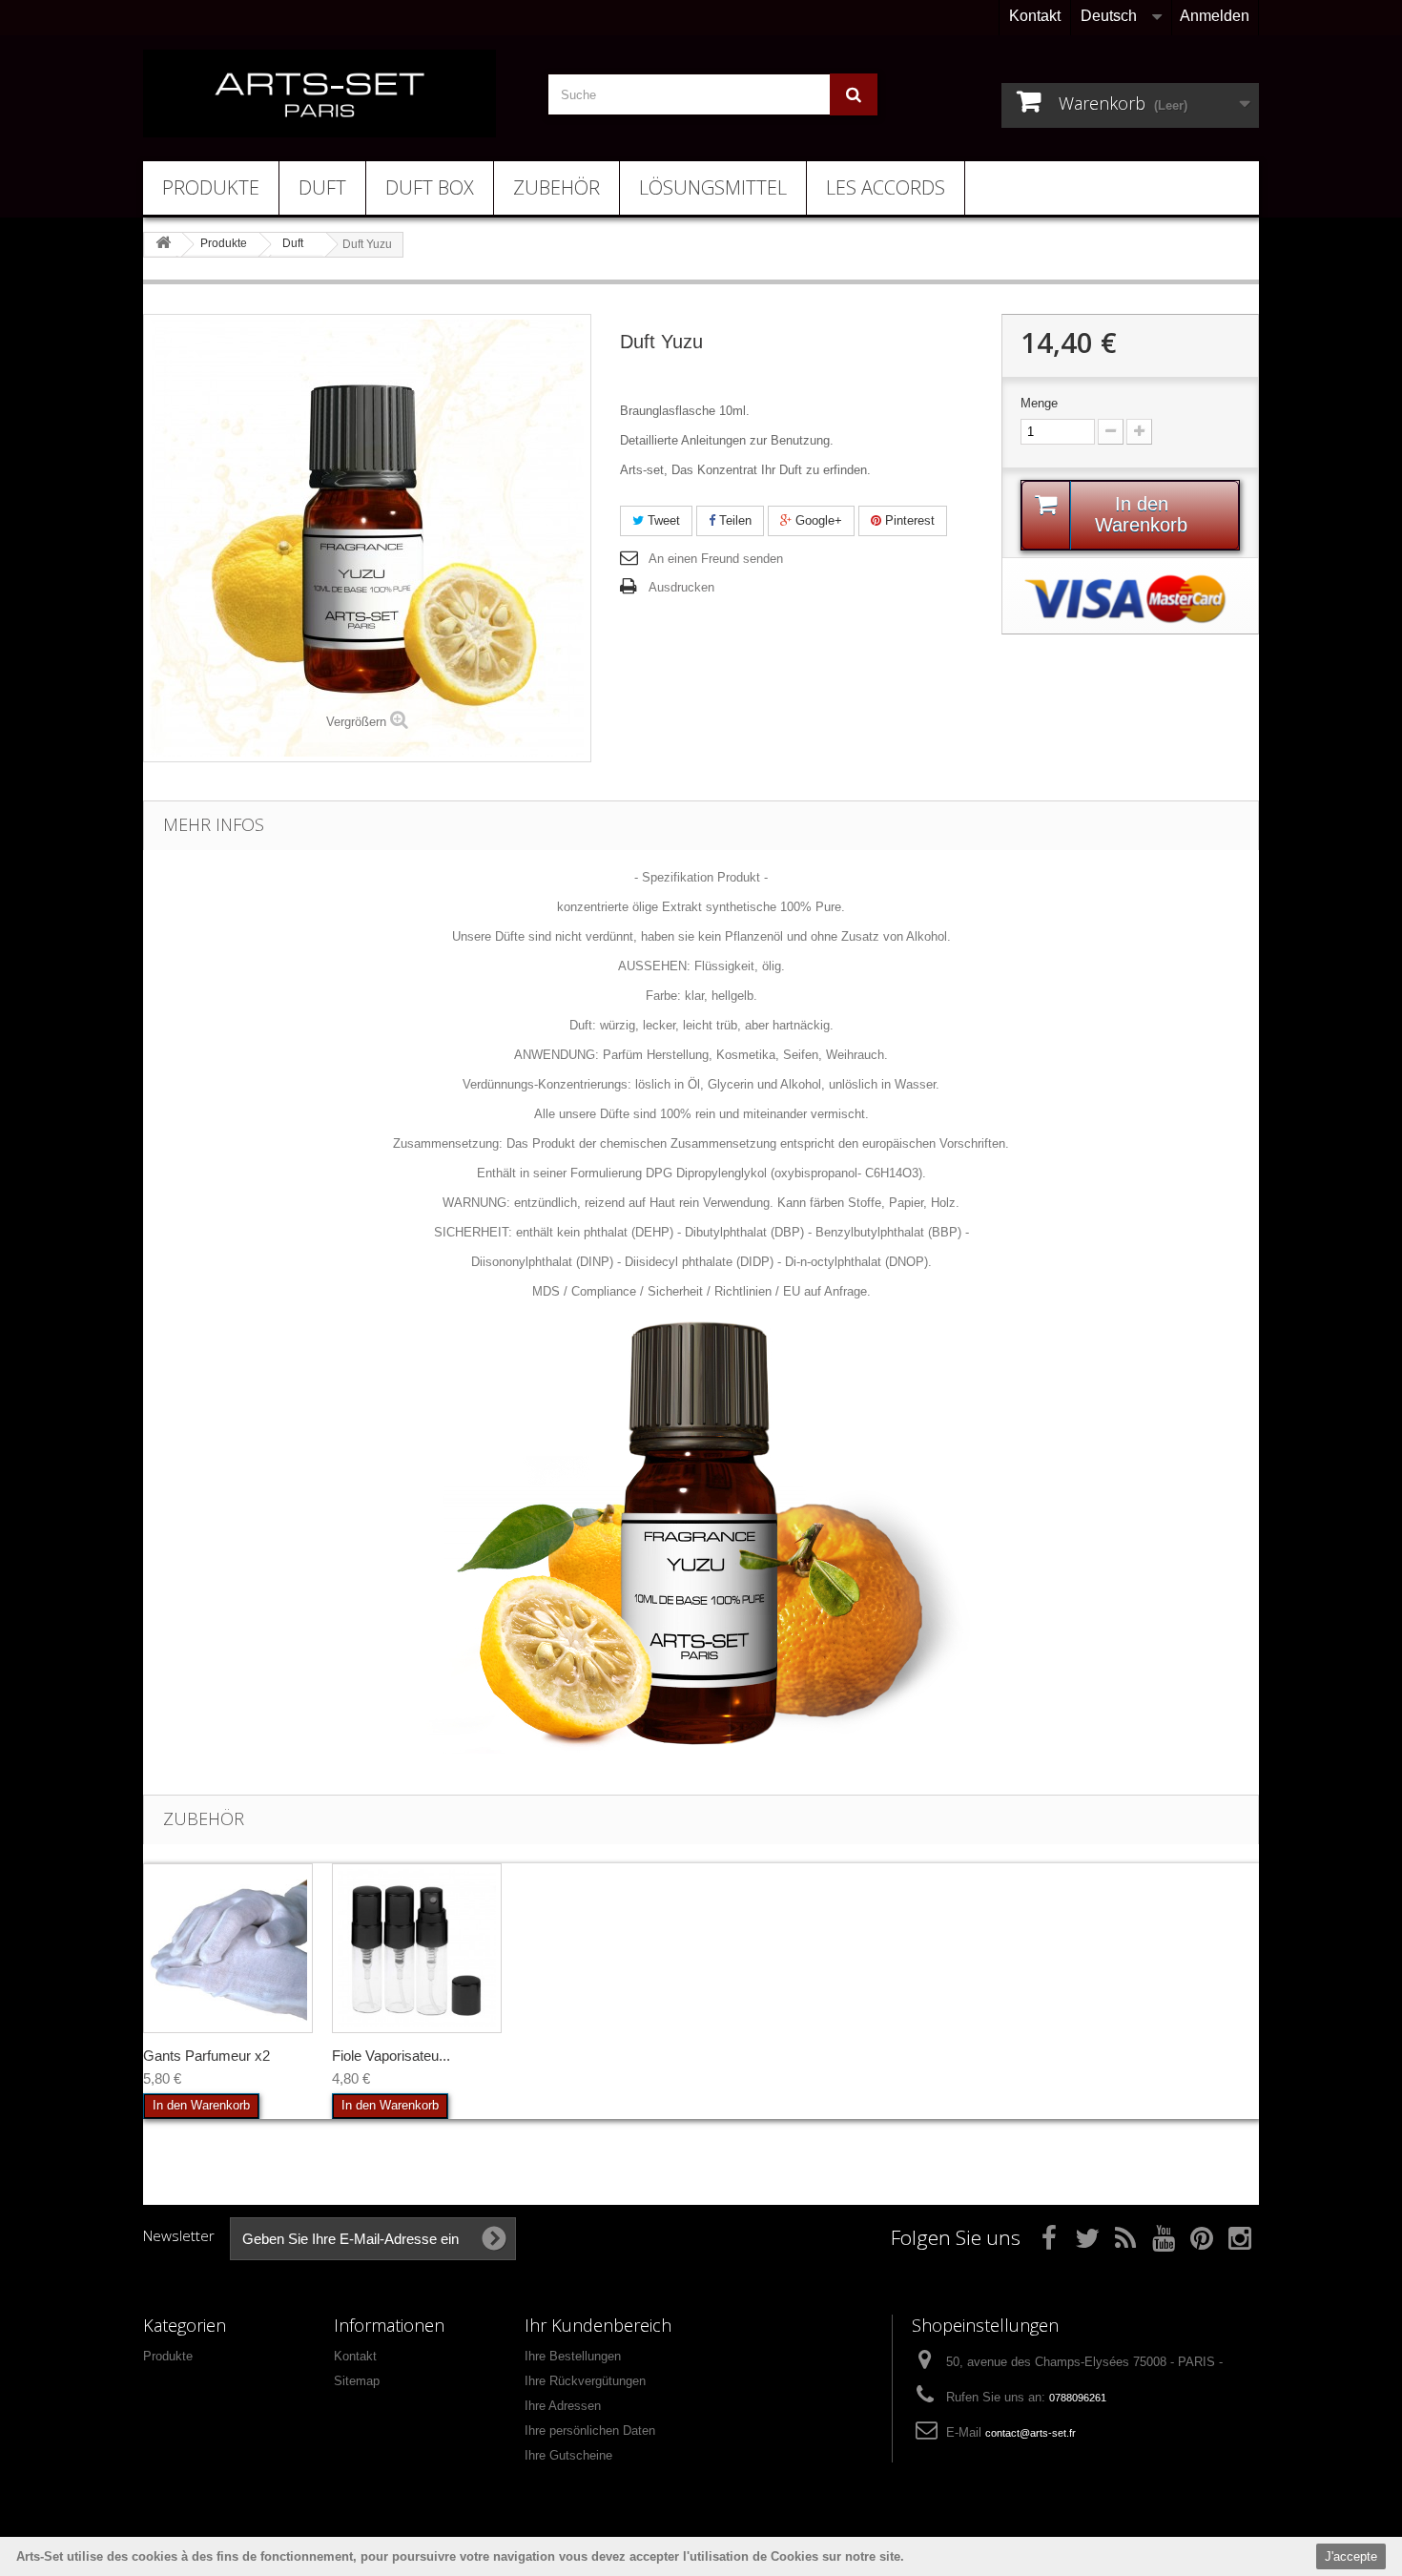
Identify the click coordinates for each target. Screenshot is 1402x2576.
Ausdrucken (681, 587)
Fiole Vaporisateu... (391, 2056)
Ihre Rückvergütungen (585, 2381)
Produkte (211, 187)
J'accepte (1351, 2556)
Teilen (733, 520)
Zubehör (557, 187)
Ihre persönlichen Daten (590, 2431)
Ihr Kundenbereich (598, 2325)
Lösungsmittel (713, 187)
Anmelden (1215, 16)
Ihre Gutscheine (568, 2455)
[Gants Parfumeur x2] (228, 1948)
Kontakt (1035, 16)
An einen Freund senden (716, 559)
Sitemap (357, 2381)
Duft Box (430, 187)
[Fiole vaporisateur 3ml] (417, 1948)
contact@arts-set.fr (1031, 2433)
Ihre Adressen (563, 2406)
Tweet (662, 520)
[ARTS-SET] (320, 93)
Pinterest (908, 520)
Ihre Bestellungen (573, 2356)
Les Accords (886, 187)
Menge (1039, 403)
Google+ (817, 520)
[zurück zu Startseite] (163, 244)
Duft (322, 187)
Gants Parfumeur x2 (206, 2056)
